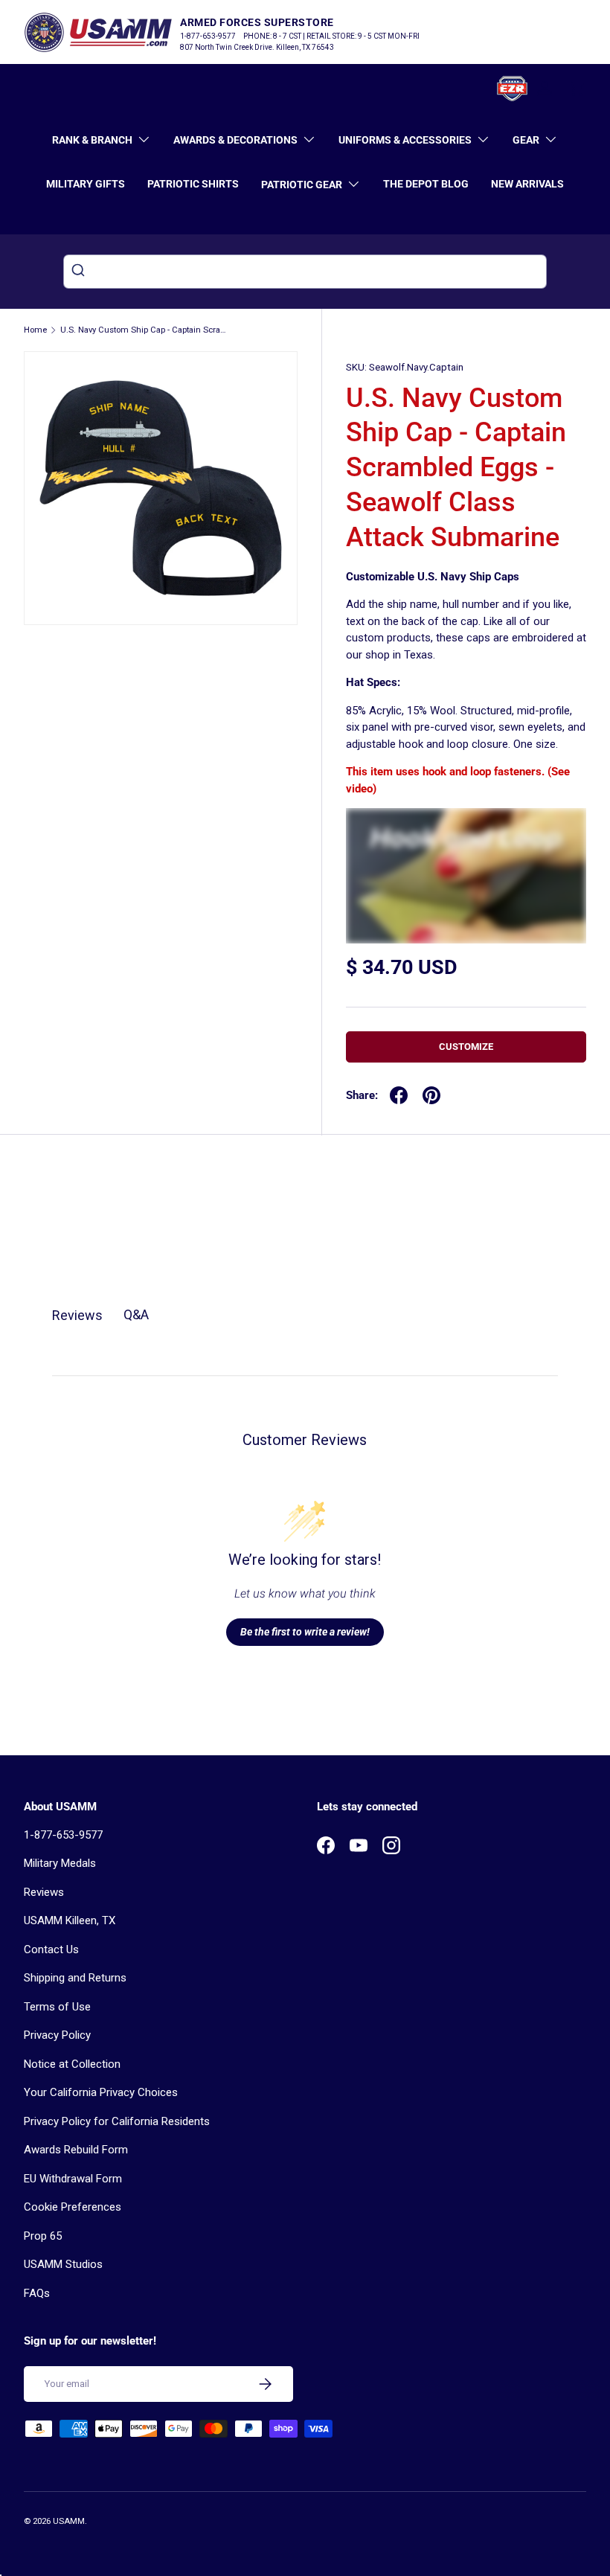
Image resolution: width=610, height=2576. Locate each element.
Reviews (44, 1892)
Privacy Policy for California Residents (117, 2121)
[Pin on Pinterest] (431, 1095)
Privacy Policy (57, 2035)
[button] (577, 89)
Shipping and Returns (75, 1978)
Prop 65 (43, 2236)
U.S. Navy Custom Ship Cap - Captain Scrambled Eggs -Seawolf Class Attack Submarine (144, 330)
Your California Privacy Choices (101, 2092)
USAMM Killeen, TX (70, 1920)
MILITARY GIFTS (86, 184)
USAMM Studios (63, 2264)
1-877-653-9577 (63, 1835)
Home (35, 330)
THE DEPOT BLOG (426, 184)
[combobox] (305, 272)
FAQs (37, 2293)
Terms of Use (57, 2007)
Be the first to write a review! (305, 1632)
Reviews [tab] (77, 1315)
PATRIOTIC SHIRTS (193, 184)
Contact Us (51, 1949)
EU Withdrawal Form (73, 2179)
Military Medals (60, 1863)
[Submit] (80, 272)
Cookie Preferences (73, 2207)
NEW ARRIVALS (527, 184)
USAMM (69, 2521)
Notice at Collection (72, 2064)
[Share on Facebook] (399, 1095)
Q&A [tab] (136, 1314)
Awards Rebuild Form (76, 2150)
